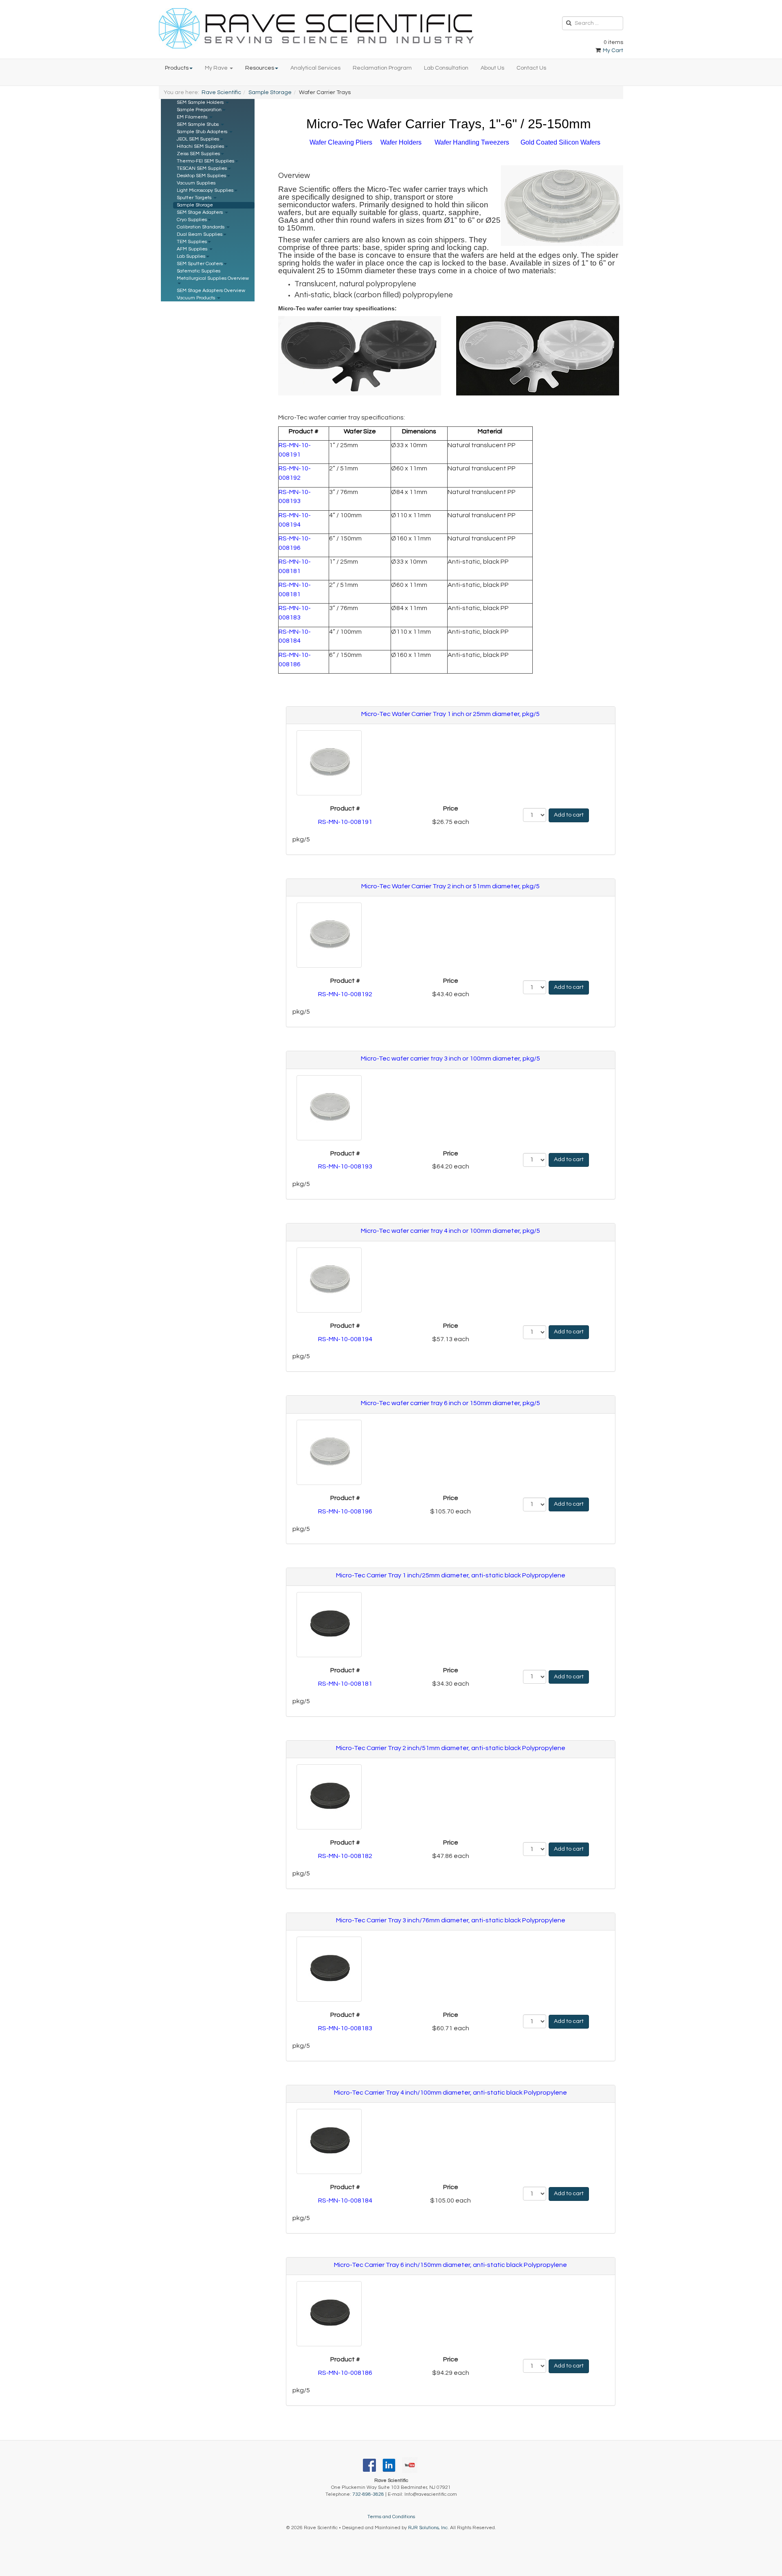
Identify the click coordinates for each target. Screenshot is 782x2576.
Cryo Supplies (192, 220)
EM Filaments (193, 117)
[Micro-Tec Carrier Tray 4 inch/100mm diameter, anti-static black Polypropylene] (327, 2141)
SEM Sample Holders (201, 102)
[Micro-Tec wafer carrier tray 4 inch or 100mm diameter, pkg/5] (327, 1280)
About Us (492, 68)
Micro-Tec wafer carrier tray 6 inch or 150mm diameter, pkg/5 (450, 1403)
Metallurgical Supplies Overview (213, 278)
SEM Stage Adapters (200, 212)
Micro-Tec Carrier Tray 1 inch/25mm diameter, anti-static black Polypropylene (451, 1575)
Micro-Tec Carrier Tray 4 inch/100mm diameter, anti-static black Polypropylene (450, 2093)
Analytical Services (315, 68)
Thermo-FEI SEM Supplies (205, 161)
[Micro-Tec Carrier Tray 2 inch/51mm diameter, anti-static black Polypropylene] (327, 1797)
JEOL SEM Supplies (198, 139)
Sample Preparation (199, 110)
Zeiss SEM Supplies (198, 154)
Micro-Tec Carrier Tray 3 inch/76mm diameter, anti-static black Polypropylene (451, 1920)
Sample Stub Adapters (203, 132)
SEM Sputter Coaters (200, 264)
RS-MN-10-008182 (345, 1856)
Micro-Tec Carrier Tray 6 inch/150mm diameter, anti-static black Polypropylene (450, 2265)
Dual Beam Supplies (200, 234)
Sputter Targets (195, 198)
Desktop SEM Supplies (201, 176)
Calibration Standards (201, 227)
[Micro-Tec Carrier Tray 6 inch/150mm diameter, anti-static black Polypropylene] (327, 2314)
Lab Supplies (191, 256)
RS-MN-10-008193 (345, 1166)
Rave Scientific (221, 92)
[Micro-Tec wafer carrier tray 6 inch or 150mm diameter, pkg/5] (327, 1452)
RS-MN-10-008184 (345, 2200)
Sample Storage (270, 92)
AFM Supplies (193, 249)
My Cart (612, 51)
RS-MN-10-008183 (345, 2028)
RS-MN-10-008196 (345, 1511)
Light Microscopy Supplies (205, 190)
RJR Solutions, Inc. (428, 2528)
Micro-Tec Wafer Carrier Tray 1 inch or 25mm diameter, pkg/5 (450, 714)
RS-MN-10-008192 (345, 994)
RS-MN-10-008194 (345, 1339)
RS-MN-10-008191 (345, 822)
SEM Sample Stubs (198, 124)
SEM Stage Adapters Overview (211, 291)
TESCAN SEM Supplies (202, 168)
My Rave (217, 68)
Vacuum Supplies (196, 183)
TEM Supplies (192, 242)
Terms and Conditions (391, 2517)
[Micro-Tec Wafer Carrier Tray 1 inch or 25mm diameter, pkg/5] (327, 763)
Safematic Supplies (199, 271)
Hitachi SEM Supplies (200, 146)
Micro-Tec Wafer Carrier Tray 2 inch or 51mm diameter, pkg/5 (450, 886)
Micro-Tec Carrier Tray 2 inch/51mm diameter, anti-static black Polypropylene (451, 1748)
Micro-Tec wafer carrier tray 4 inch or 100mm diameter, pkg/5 (450, 1231)
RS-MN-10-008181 (345, 1684)
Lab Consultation (446, 68)
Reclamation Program (382, 68)
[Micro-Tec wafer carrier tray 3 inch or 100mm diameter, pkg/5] (327, 1108)
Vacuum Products (197, 298)
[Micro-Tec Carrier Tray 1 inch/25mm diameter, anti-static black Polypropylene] (327, 1625)
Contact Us (531, 68)
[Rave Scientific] (316, 28)
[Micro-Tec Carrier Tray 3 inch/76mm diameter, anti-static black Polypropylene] (327, 1969)
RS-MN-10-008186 (345, 2373)
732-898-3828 (368, 2494)
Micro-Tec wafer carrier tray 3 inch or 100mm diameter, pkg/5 (450, 1059)
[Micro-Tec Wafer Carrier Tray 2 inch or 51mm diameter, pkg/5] (327, 935)
